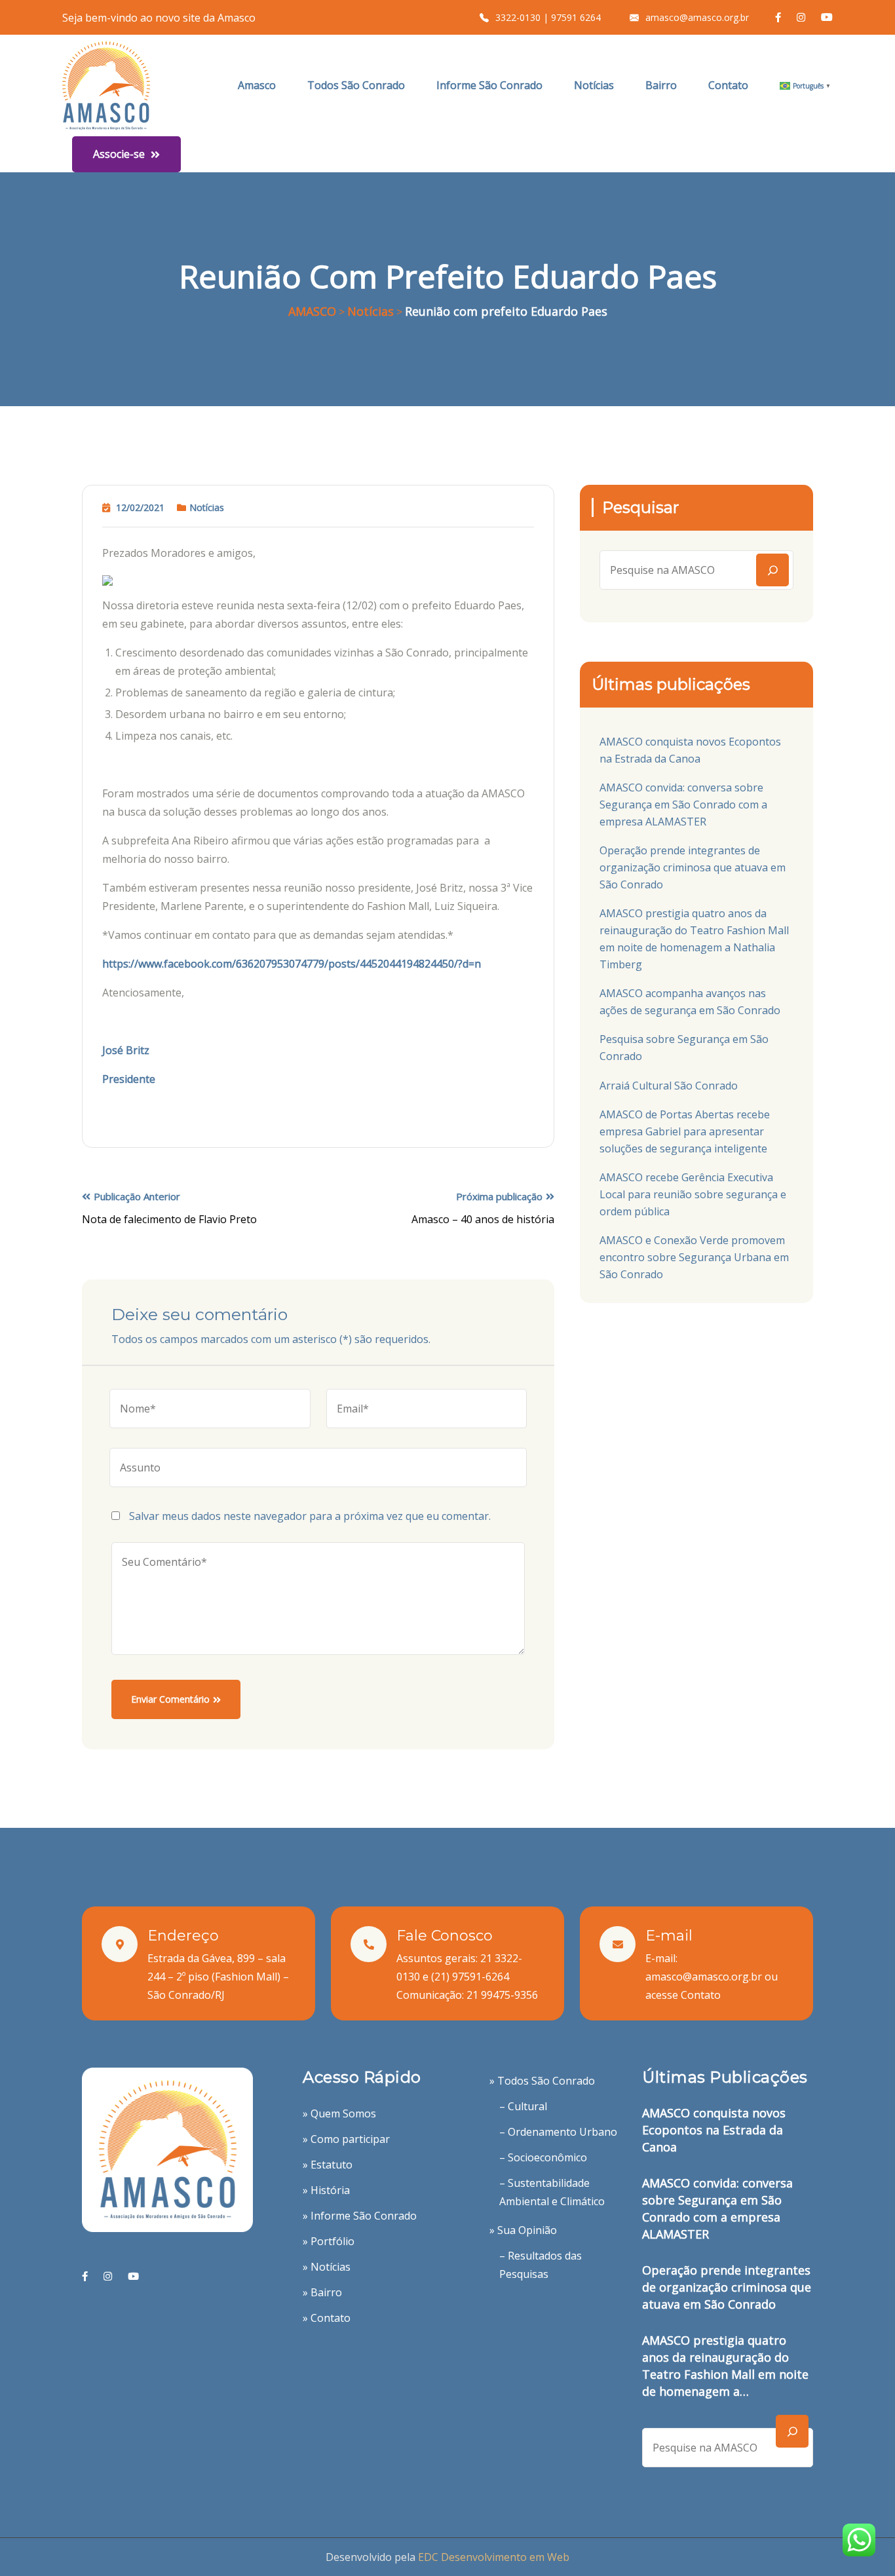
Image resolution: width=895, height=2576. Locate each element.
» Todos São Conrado (542, 2081)
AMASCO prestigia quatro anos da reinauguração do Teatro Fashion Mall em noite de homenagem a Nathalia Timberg (694, 939)
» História (326, 2190)
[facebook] (85, 2276)
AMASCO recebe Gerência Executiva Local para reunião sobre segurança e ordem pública (693, 1194)
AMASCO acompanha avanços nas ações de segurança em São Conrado (690, 1002)
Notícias (594, 85)
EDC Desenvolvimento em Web (494, 2557)
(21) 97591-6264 (470, 1977)
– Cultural (523, 2106)
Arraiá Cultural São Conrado (669, 1086)
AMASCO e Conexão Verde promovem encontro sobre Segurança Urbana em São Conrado (694, 1257)
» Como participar (346, 2139)
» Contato (327, 2318)
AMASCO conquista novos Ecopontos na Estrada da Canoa (690, 750)
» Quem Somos (339, 2113)
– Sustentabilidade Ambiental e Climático (552, 2192)
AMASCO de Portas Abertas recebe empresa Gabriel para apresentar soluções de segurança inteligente (685, 1131)
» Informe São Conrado (360, 2216)
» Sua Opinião (523, 2230)
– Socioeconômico (543, 2157)
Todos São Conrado (356, 85)
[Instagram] (108, 2276)
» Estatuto (328, 2165)
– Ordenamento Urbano (558, 2132)
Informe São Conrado (489, 85)
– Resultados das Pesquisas (541, 2265)
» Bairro (322, 2292)
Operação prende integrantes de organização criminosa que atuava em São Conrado (693, 867)
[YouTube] (133, 2276)
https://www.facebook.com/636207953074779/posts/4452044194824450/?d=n (292, 964)
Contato (728, 85)
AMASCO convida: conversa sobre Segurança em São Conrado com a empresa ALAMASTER (683, 805)
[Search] (772, 570)
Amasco (257, 85)
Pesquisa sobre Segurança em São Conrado (684, 1048)
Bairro (661, 85)
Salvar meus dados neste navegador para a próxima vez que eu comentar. (310, 1516)
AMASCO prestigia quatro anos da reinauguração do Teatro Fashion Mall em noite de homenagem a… (725, 2366)
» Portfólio (329, 2241)
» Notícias (327, 2267)
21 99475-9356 (502, 1995)
